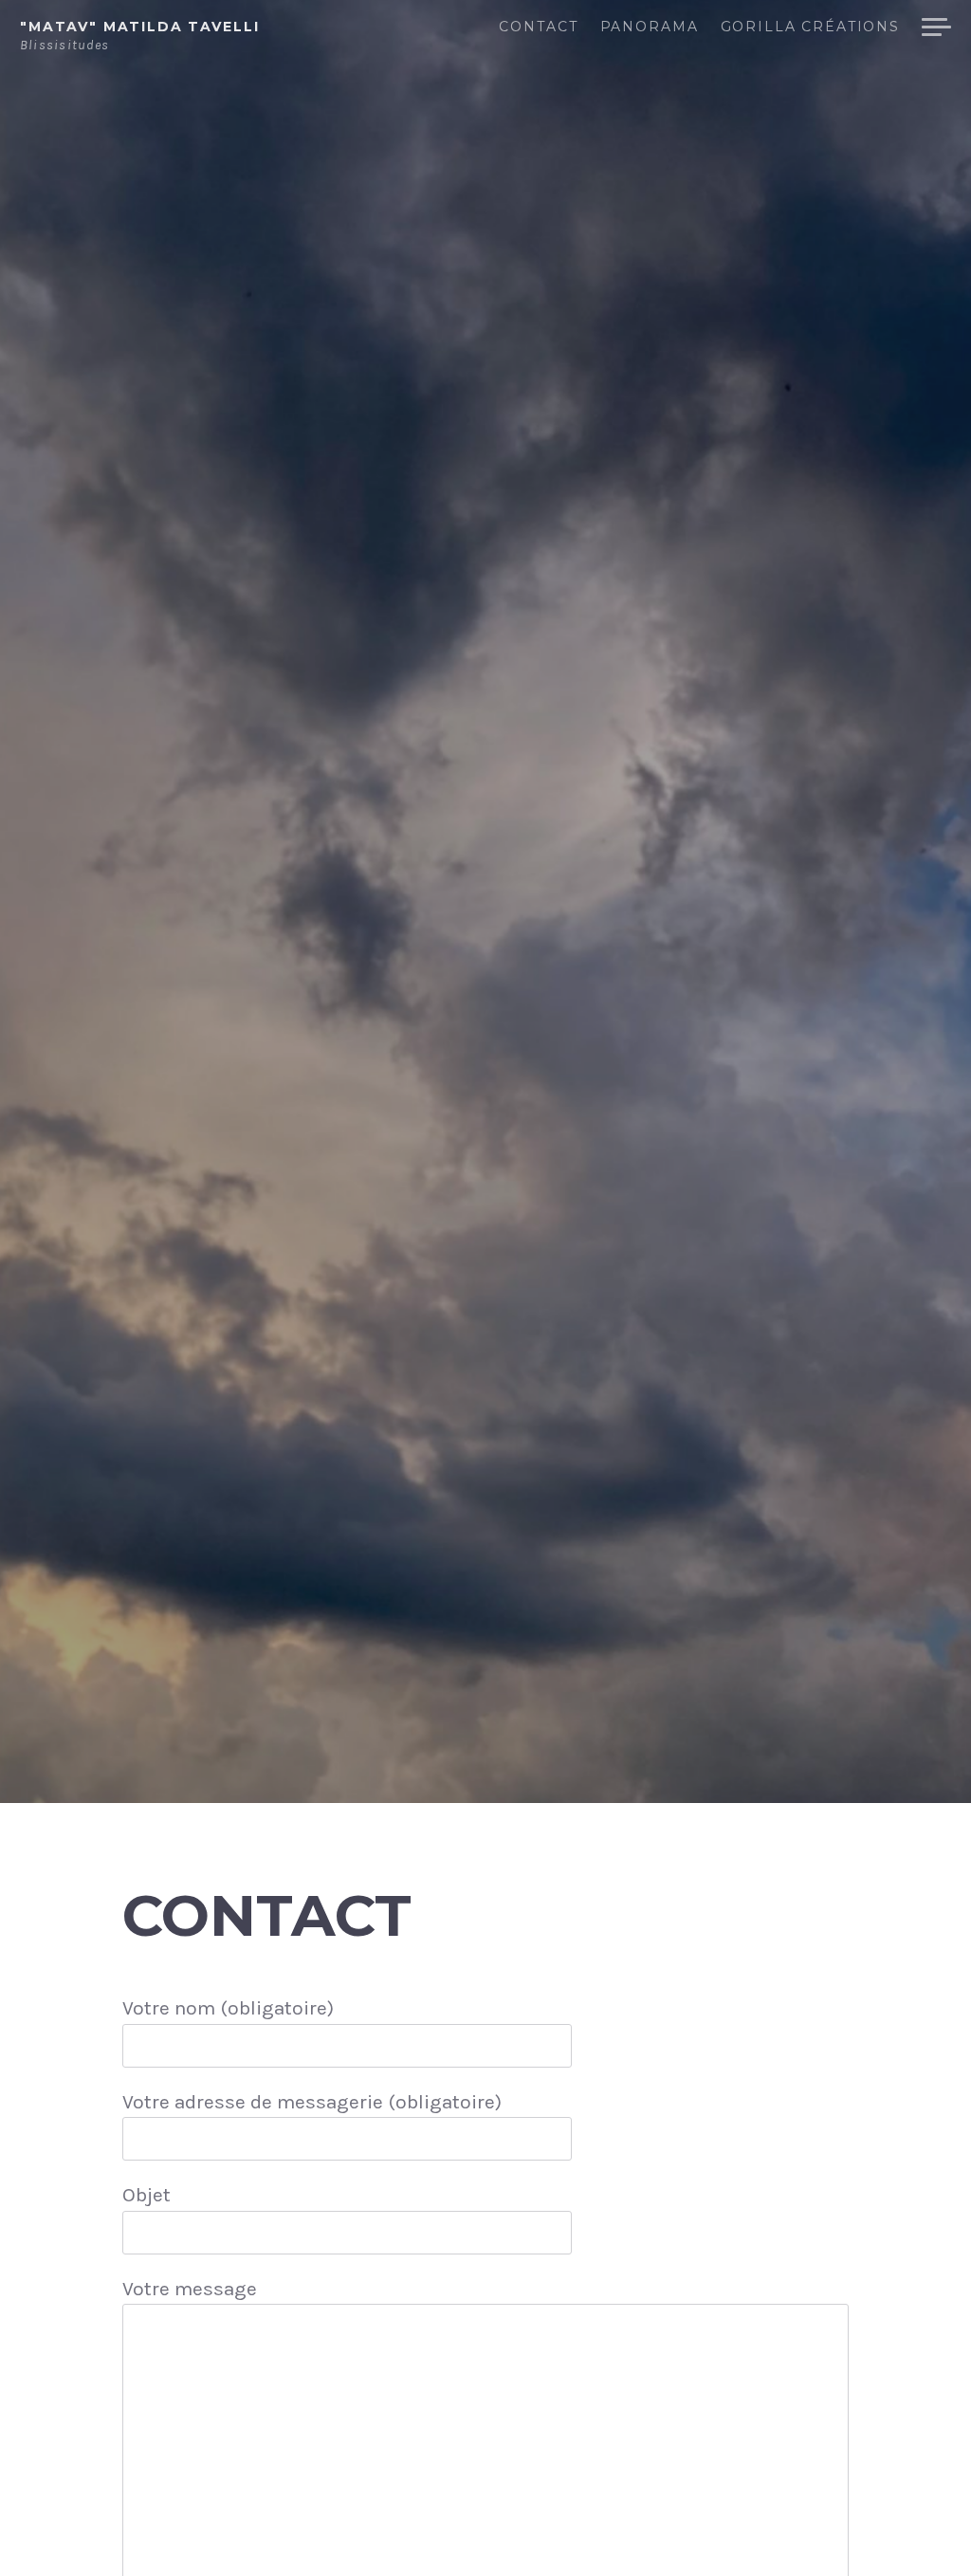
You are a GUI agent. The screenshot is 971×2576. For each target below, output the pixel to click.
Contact (538, 28)
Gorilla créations (810, 28)
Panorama (649, 28)
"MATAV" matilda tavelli (139, 27)
